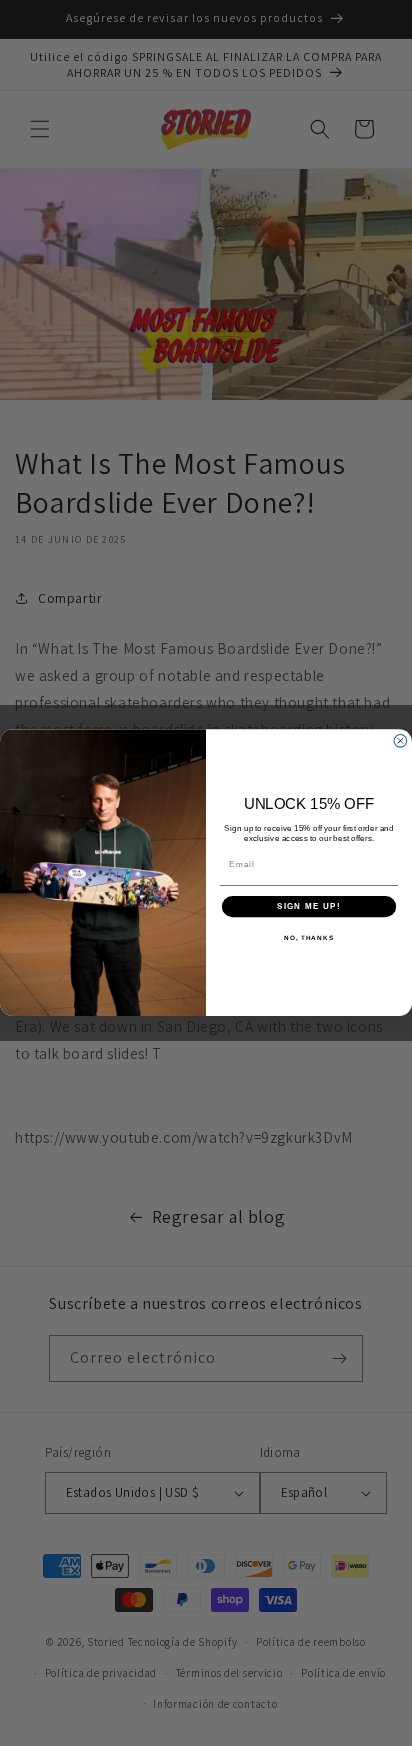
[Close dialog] (400, 741)
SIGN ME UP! (309, 906)
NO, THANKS (309, 938)
